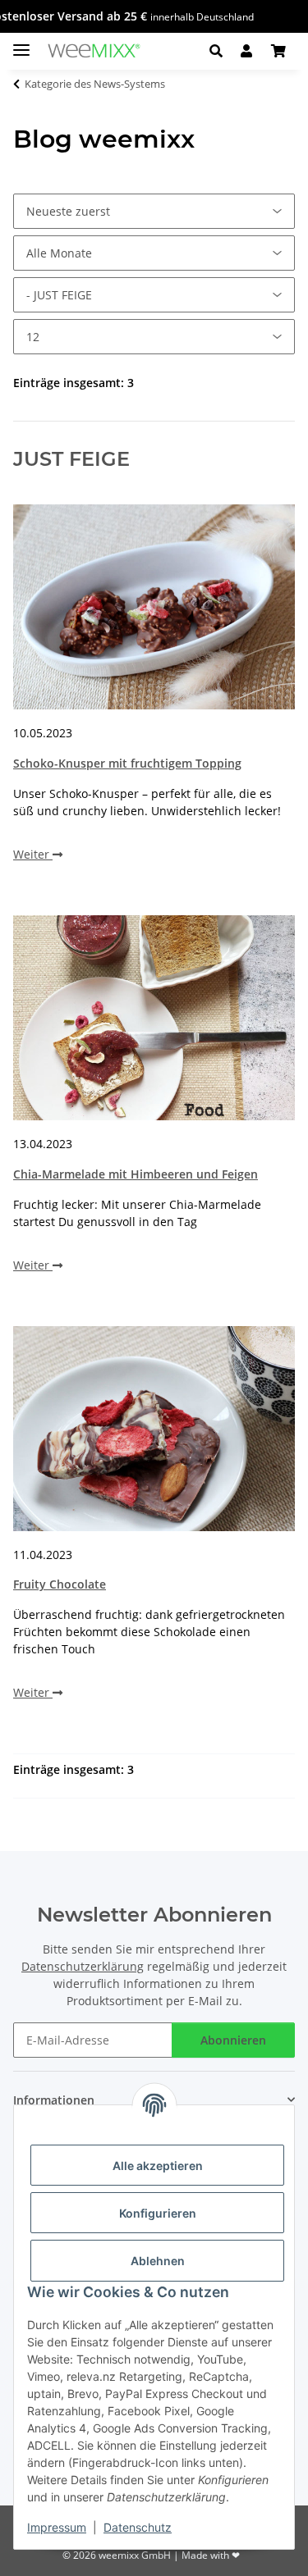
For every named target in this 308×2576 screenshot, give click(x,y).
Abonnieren (233, 2040)
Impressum (57, 2527)
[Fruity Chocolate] (154, 1429)
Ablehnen (158, 2261)
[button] (216, 51)
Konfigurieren (158, 2213)
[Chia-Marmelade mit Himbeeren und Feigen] (154, 1018)
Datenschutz (138, 2527)
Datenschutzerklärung (83, 1966)
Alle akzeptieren (158, 2166)
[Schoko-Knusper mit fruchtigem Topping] (154, 607)
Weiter (33, 854)
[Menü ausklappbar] (21, 43)
